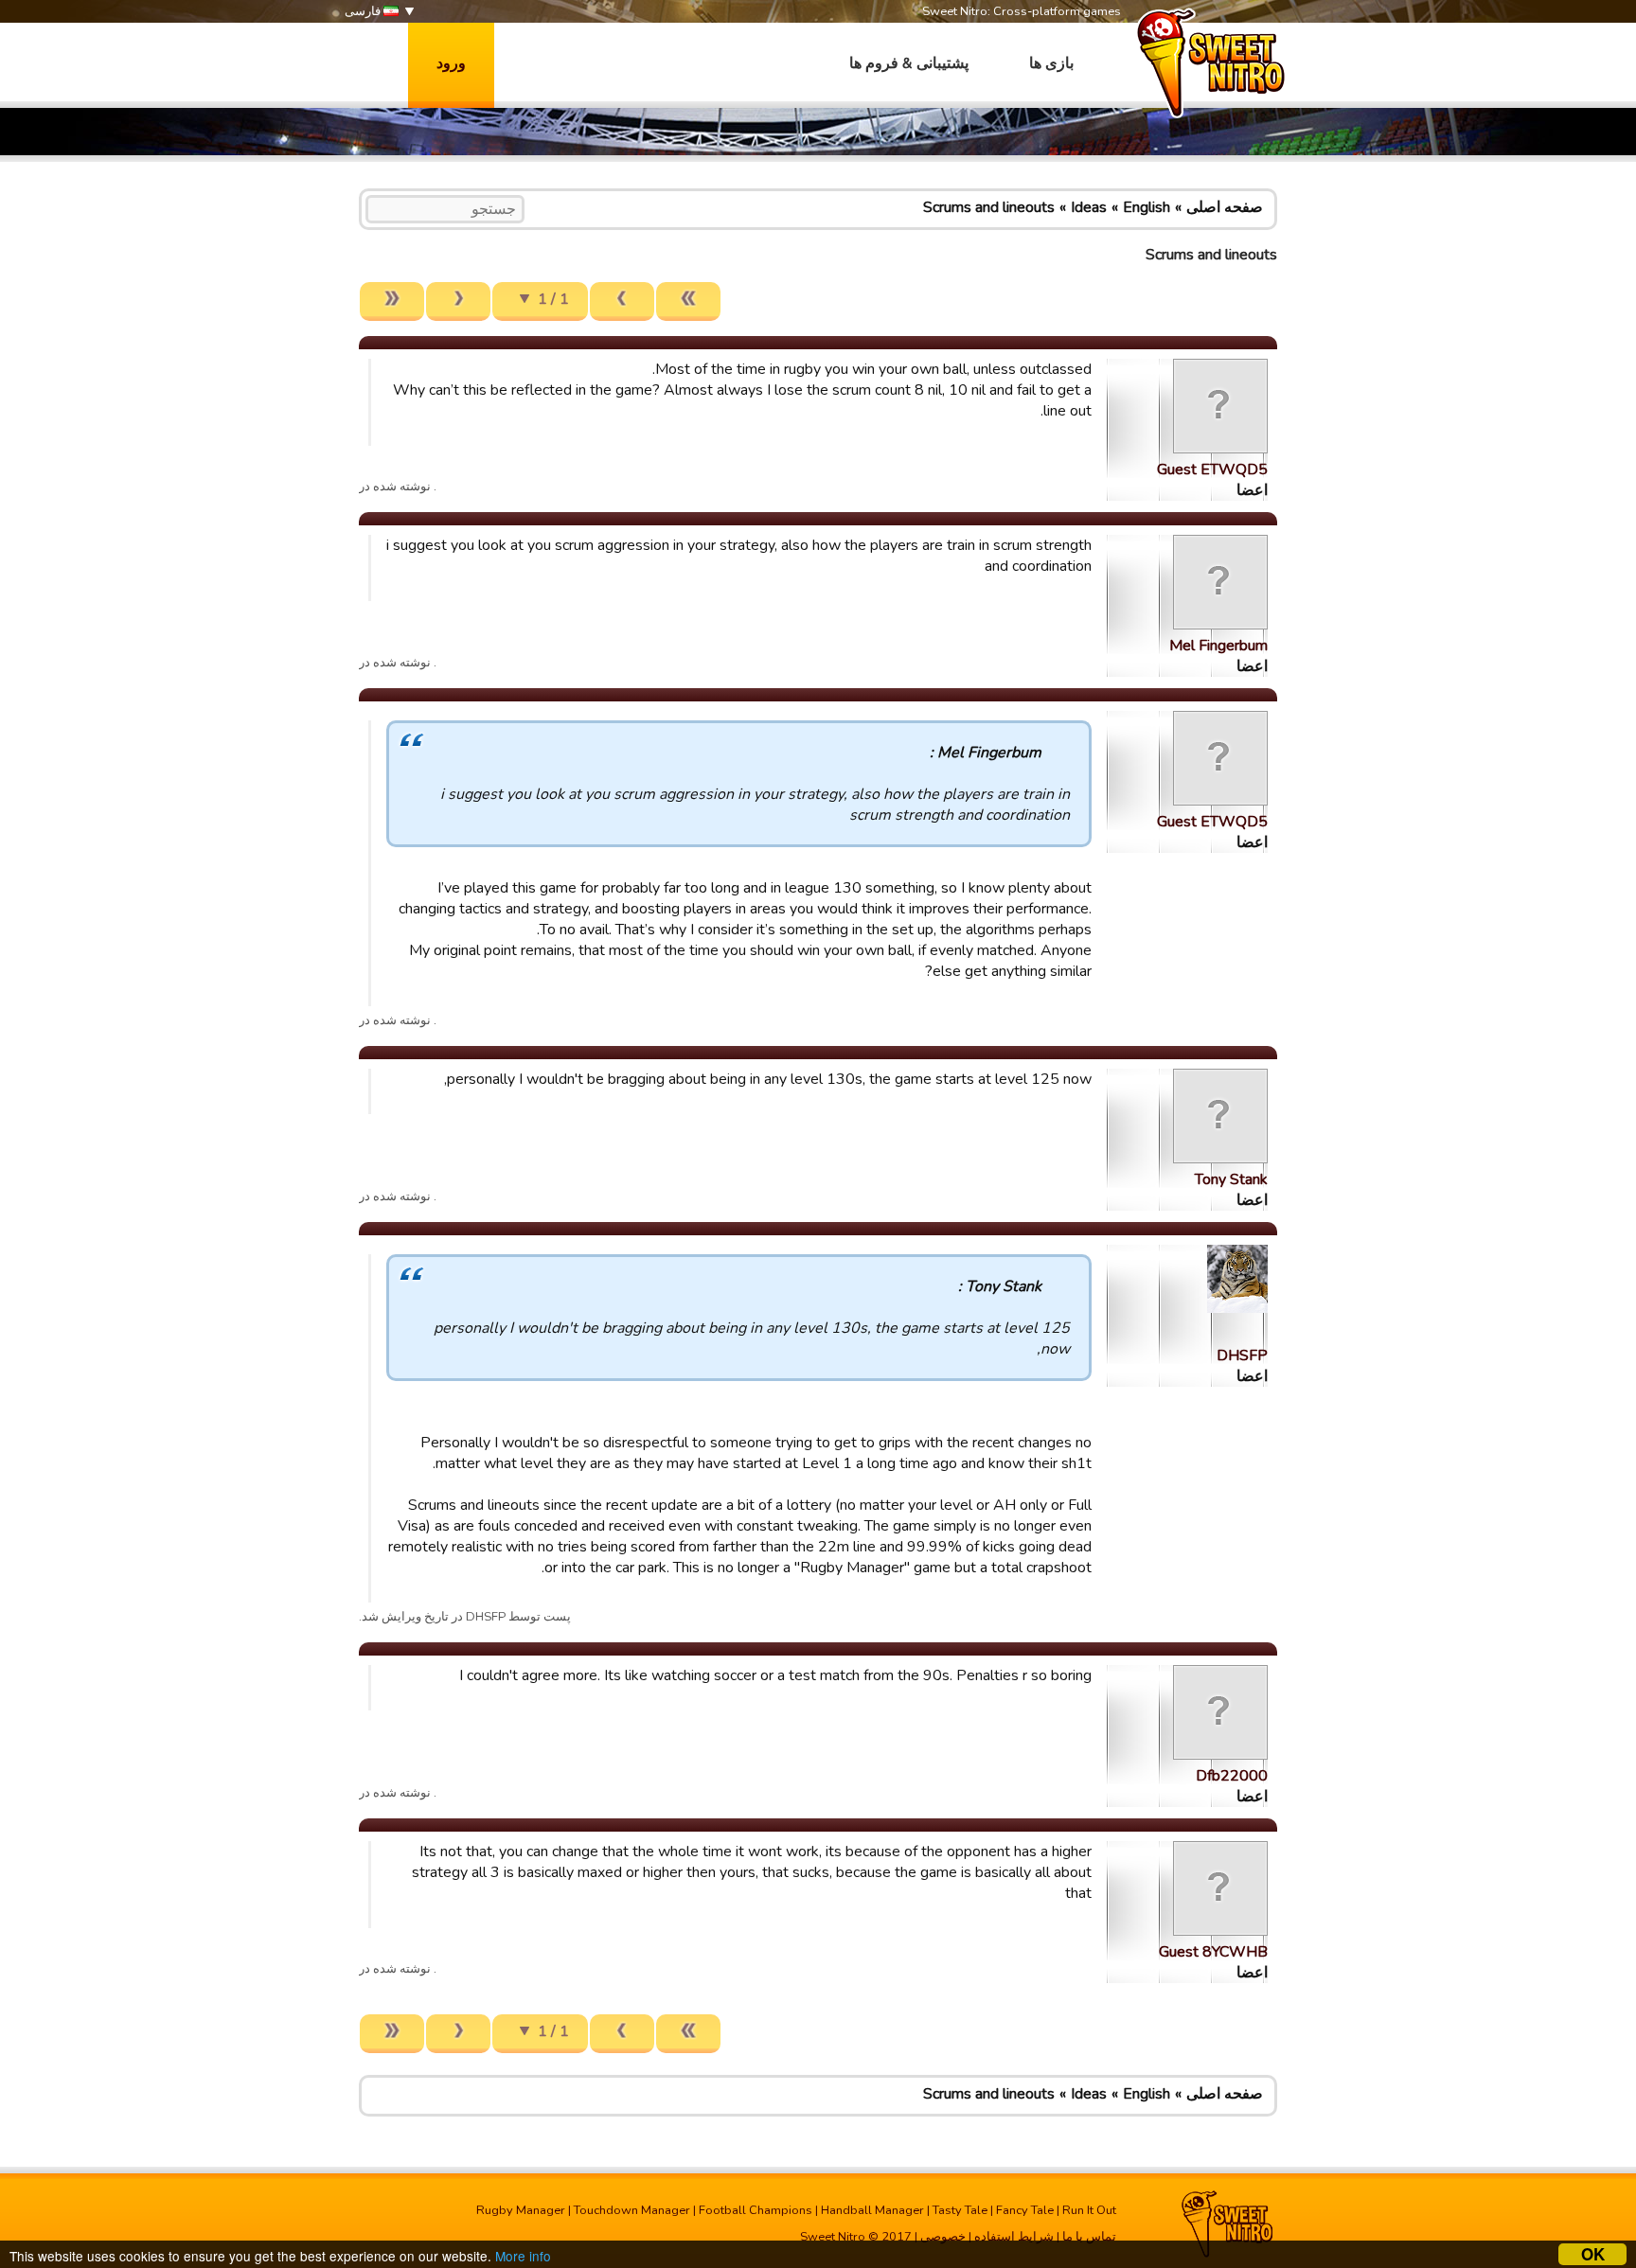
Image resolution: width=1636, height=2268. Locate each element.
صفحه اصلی (1225, 207)
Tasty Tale (960, 2210)
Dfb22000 (1232, 1776)
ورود (451, 63)
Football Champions (756, 2210)
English (1147, 207)
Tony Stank (1231, 1179)
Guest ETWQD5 (1212, 470)
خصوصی (943, 2237)
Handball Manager (872, 2210)
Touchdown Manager (632, 2210)
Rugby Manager (521, 2210)
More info (523, 2256)
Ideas (1089, 207)
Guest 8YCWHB (1213, 1952)
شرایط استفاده (1014, 2237)
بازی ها (1051, 63)
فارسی (364, 11)
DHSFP (1242, 1355)
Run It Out (1089, 2210)
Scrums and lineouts (989, 207)
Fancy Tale (1025, 2210)
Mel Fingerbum (1218, 646)
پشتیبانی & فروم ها (909, 63)
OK (1593, 2254)
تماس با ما (1089, 2237)
